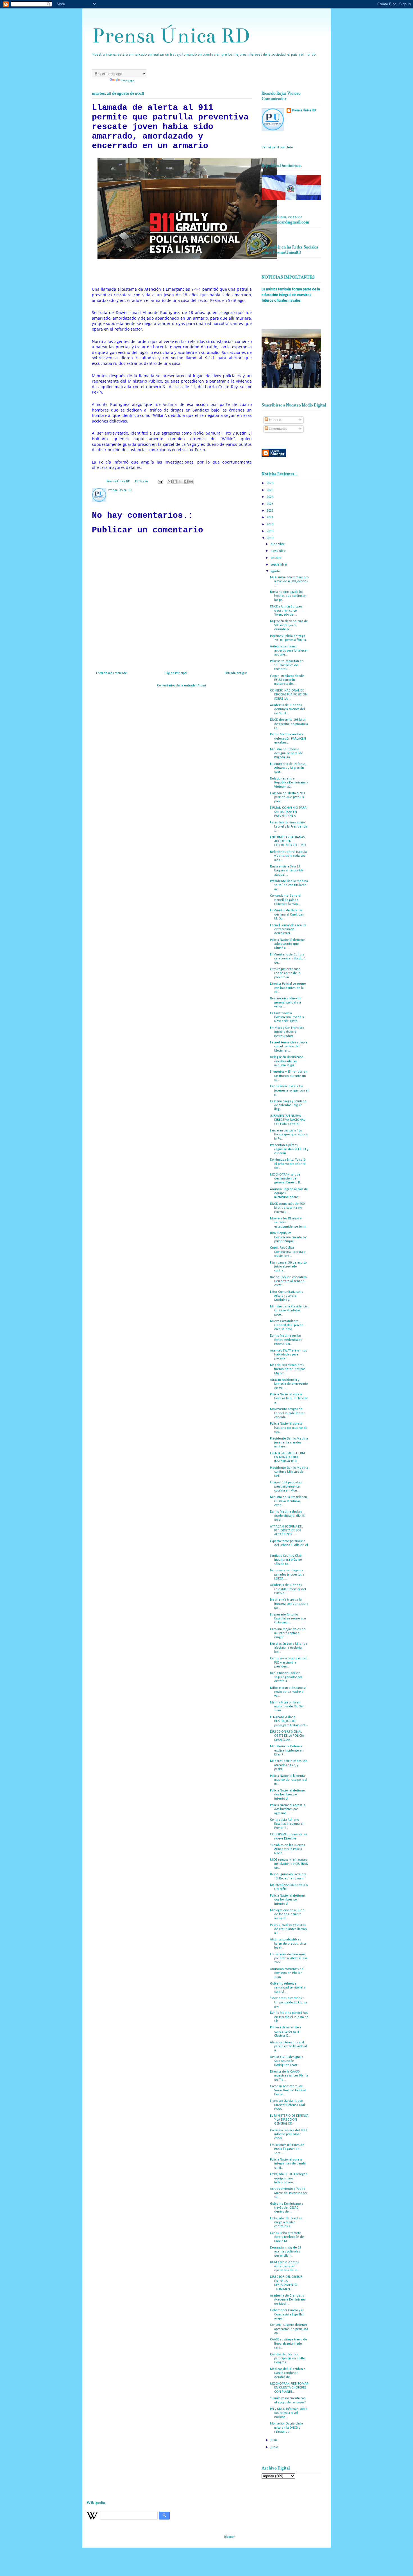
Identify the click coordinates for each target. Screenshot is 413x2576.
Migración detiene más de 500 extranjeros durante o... (289, 625)
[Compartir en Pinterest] (191, 482)
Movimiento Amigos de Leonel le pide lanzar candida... (287, 1413)
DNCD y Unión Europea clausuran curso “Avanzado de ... (286, 611)
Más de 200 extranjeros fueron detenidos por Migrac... (287, 1369)
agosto (276, 571)
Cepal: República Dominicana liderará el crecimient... (288, 1252)
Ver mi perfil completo (277, 148)
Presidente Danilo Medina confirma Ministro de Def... (289, 1472)
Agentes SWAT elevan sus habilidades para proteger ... (289, 1355)
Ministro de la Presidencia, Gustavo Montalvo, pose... (289, 1311)
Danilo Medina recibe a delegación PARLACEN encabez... (288, 739)
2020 (270, 525)
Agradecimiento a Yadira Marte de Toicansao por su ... (289, 2193)
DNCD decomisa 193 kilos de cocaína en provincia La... (289, 724)
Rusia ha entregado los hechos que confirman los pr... (288, 596)
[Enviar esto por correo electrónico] (170, 482)
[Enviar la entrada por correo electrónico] (160, 482)
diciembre (278, 544)
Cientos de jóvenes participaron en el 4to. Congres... (288, 2359)
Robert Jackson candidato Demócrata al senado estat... (288, 1281)
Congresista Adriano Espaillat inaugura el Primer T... (287, 1824)
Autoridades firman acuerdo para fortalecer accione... (289, 651)
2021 (270, 518)
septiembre (279, 565)
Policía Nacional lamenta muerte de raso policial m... (289, 1780)
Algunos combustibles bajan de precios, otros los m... (288, 1944)
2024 (270, 497)
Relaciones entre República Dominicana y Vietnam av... (289, 783)
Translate (128, 81)
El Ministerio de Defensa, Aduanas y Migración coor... (288, 768)
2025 (270, 490)
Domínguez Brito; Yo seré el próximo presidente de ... (288, 1164)
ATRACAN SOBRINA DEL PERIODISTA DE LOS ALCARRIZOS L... (287, 1531)
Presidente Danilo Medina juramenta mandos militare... (289, 1443)
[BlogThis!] (175, 482)
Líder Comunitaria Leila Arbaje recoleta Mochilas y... (287, 1296)
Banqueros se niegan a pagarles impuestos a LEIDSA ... (287, 1575)
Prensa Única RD (171, 36)
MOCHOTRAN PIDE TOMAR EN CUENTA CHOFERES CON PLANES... (289, 2388)
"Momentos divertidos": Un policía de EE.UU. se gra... (289, 2002)
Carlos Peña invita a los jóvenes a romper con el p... (289, 1091)
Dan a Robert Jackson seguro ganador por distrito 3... (286, 1677)
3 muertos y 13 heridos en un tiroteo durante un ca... (289, 1076)
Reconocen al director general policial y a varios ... (286, 1003)
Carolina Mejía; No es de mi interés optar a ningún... (288, 1633)
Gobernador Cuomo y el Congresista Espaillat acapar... (287, 2314)
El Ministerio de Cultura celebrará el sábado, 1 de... (288, 959)
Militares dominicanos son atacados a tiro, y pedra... (289, 1765)
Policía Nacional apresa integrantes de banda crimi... (288, 2164)
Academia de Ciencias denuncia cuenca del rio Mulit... (287, 709)
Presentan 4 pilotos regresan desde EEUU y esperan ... (289, 1149)
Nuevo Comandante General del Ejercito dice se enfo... (287, 1325)
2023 (270, 504)
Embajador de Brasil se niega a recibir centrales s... (286, 2223)
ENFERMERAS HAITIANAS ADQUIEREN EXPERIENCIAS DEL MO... (289, 841)
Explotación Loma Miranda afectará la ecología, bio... (289, 1648)
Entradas (275, 420)
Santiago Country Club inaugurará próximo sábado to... (286, 1560)
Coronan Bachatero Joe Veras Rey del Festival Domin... (288, 2090)
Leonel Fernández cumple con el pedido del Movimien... (289, 1047)
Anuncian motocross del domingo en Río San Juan (287, 1973)
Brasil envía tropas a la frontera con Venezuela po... (289, 1604)
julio (274, 2440)
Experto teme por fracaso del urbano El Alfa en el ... (289, 1545)
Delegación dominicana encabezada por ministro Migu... (287, 1061)
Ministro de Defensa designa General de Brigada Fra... (287, 753)
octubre (276, 558)
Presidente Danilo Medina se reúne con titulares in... (289, 885)
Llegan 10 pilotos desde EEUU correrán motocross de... (287, 680)
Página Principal (176, 673)
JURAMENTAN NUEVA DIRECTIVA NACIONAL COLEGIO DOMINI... (288, 1120)
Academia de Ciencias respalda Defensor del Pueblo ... (288, 1589)
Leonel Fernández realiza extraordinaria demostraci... (288, 929)
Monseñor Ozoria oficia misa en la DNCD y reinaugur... (286, 2428)
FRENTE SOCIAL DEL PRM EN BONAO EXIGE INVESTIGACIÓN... (287, 1457)
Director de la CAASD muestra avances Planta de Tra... (289, 2076)
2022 (270, 511)
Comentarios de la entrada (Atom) (181, 686)
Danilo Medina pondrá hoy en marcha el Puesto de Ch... (289, 2017)
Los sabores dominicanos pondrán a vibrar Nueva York (289, 1959)
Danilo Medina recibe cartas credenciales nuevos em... (286, 1340)
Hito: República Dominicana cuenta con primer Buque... (289, 1237)
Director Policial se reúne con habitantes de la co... (288, 988)
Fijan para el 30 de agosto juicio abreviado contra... (288, 1267)
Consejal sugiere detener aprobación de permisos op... (289, 2329)
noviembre (279, 551)
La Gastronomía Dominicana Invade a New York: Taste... (287, 1017)
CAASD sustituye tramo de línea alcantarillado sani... (289, 2344)
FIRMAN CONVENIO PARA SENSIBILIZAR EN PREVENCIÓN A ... (288, 812)
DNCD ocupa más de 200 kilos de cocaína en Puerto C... (287, 1208)
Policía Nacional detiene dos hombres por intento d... (287, 1795)
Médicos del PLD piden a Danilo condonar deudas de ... (288, 2373)
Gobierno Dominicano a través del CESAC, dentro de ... (287, 2208)
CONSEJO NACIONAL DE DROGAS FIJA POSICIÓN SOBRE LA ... (289, 695)
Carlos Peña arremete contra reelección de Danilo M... (287, 2237)
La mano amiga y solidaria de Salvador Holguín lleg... (288, 1105)
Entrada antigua (236, 673)
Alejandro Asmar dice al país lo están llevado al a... (288, 2047)
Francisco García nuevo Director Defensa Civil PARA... (287, 2105)
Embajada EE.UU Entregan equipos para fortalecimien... (289, 2178)
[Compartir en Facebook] (186, 482)
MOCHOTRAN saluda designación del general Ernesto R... (286, 1179)
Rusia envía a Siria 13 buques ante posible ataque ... (287, 871)
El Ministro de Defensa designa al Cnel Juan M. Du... (287, 915)
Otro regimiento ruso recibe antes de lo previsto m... (285, 973)
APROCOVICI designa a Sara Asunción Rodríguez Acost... (287, 2061)
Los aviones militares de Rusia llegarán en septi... (287, 2149)
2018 (270, 538)
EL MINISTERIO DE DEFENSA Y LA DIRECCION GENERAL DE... (289, 2120)
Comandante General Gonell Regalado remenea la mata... (286, 900)
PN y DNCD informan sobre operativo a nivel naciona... (289, 2413)
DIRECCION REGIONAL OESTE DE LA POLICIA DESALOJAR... (287, 1736)
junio (275, 2447)
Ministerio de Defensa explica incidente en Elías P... (287, 1751)
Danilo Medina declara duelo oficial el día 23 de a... (287, 1516)
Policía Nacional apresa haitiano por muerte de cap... (289, 1428)
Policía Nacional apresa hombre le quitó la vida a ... (289, 1399)
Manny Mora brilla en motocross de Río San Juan (287, 1707)
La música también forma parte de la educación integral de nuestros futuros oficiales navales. (291, 295)
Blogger (229, 2537)
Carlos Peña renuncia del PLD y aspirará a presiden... (288, 1663)
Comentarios (277, 429)
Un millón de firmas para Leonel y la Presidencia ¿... (289, 827)
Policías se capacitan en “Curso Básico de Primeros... (287, 665)
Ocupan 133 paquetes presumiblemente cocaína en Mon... (286, 1487)
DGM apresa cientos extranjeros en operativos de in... (285, 2266)
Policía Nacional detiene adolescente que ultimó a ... (287, 944)
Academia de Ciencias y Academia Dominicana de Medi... (288, 2300)
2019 (270, 531)
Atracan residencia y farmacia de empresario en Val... (289, 1384)
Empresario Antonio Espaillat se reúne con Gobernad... (288, 1619)
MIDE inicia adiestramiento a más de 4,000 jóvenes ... (289, 581)
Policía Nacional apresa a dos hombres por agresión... (288, 1809)
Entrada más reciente (112, 673)
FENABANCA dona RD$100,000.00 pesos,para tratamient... (289, 1721)
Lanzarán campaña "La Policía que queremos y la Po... (289, 1135)
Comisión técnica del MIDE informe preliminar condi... (289, 2135)
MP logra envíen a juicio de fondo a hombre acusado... (287, 1914)
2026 (270, 483)
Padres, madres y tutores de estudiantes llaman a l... (288, 1929)
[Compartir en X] (180, 482)
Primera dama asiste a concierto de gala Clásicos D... (286, 2032)
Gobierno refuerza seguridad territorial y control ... (288, 1988)
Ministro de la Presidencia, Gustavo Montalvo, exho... (289, 1501)
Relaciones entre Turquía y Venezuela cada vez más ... (288, 856)
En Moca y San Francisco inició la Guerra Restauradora (287, 1032)
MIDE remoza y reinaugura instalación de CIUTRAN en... (289, 1864)
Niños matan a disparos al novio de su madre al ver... (288, 1692)
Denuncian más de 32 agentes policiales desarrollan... (286, 2252)
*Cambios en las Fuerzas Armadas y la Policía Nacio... (287, 1849)
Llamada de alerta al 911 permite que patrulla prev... (288, 797)
